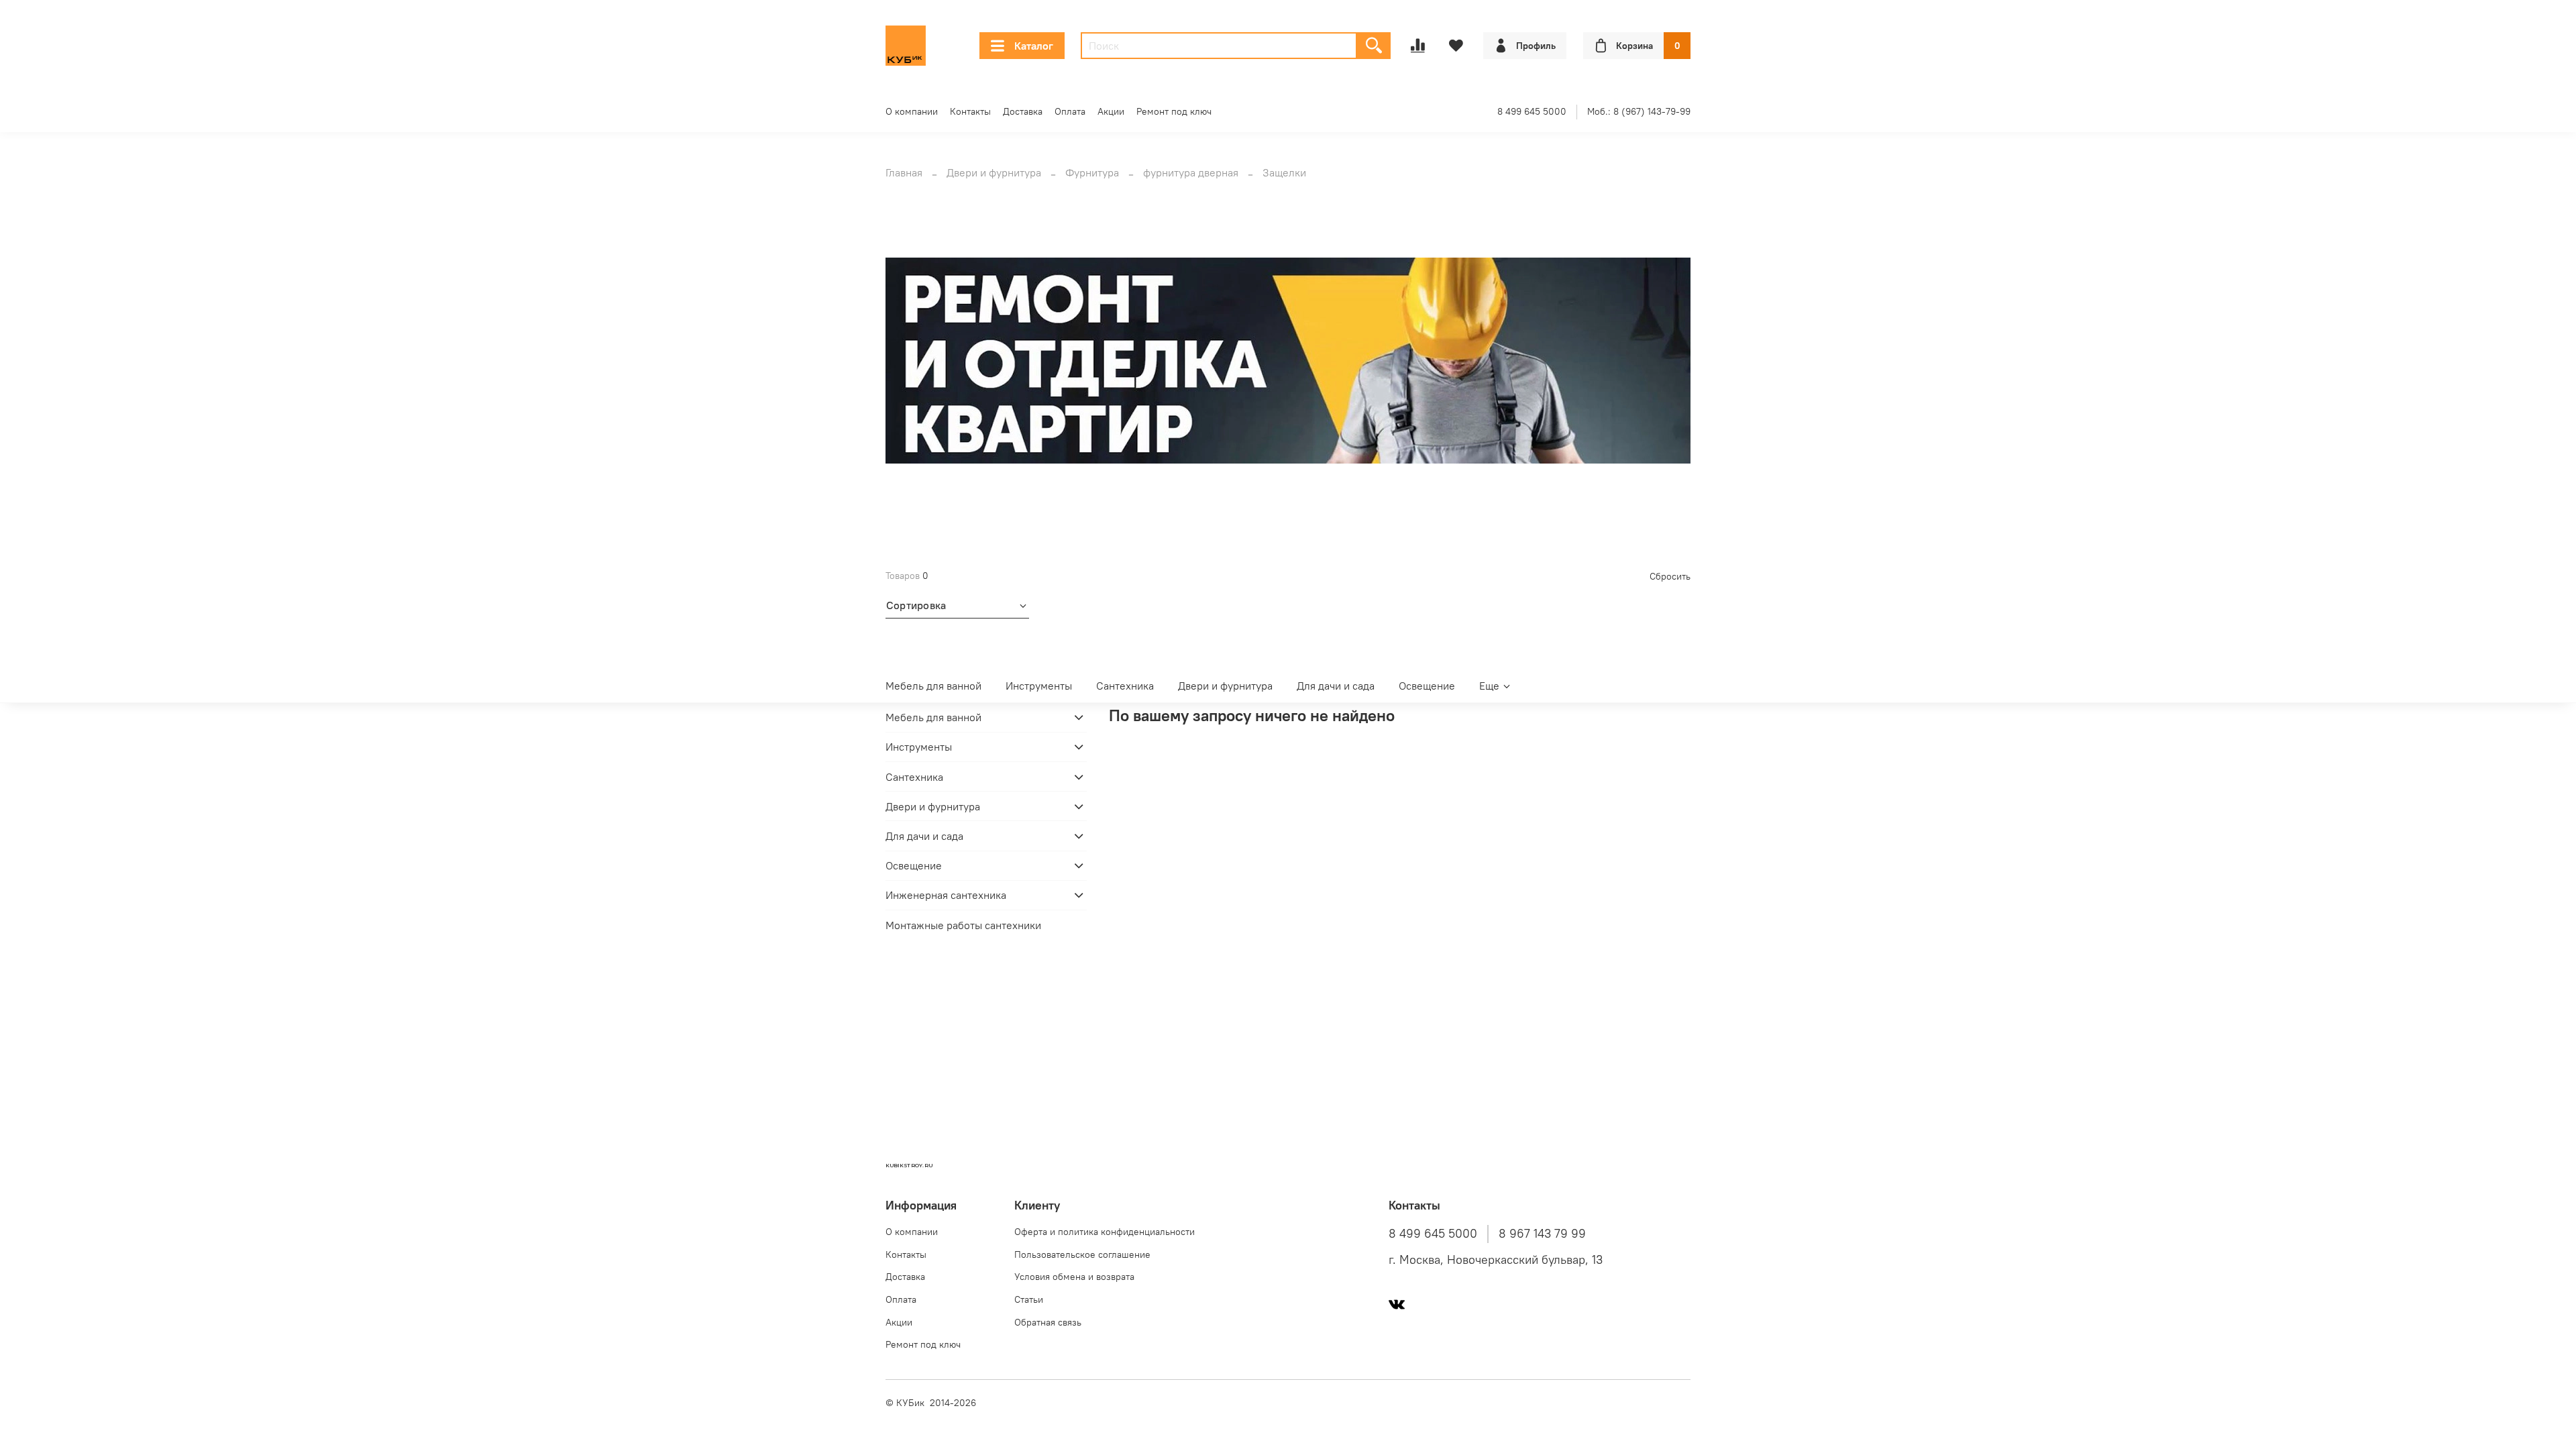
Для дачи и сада (1336, 686)
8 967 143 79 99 (1542, 1234)
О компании (912, 111)
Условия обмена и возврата (1074, 1277)
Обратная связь (1048, 1322)
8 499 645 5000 (1532, 111)
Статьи (1029, 1299)
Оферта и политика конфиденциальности (1105, 1232)
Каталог (1034, 46)
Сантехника (1125, 686)
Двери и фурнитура (994, 172)
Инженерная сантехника (946, 895)
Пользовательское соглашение (1082, 1254)
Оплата (1070, 111)
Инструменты (1039, 686)
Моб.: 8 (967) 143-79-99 (1639, 111)
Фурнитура (1092, 172)
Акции (1111, 111)
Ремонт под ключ (1174, 111)
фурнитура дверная (1191, 172)
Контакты (970, 111)
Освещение (1427, 686)
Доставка (1023, 111)
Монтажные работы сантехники (963, 925)
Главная (904, 172)
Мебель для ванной (933, 686)
